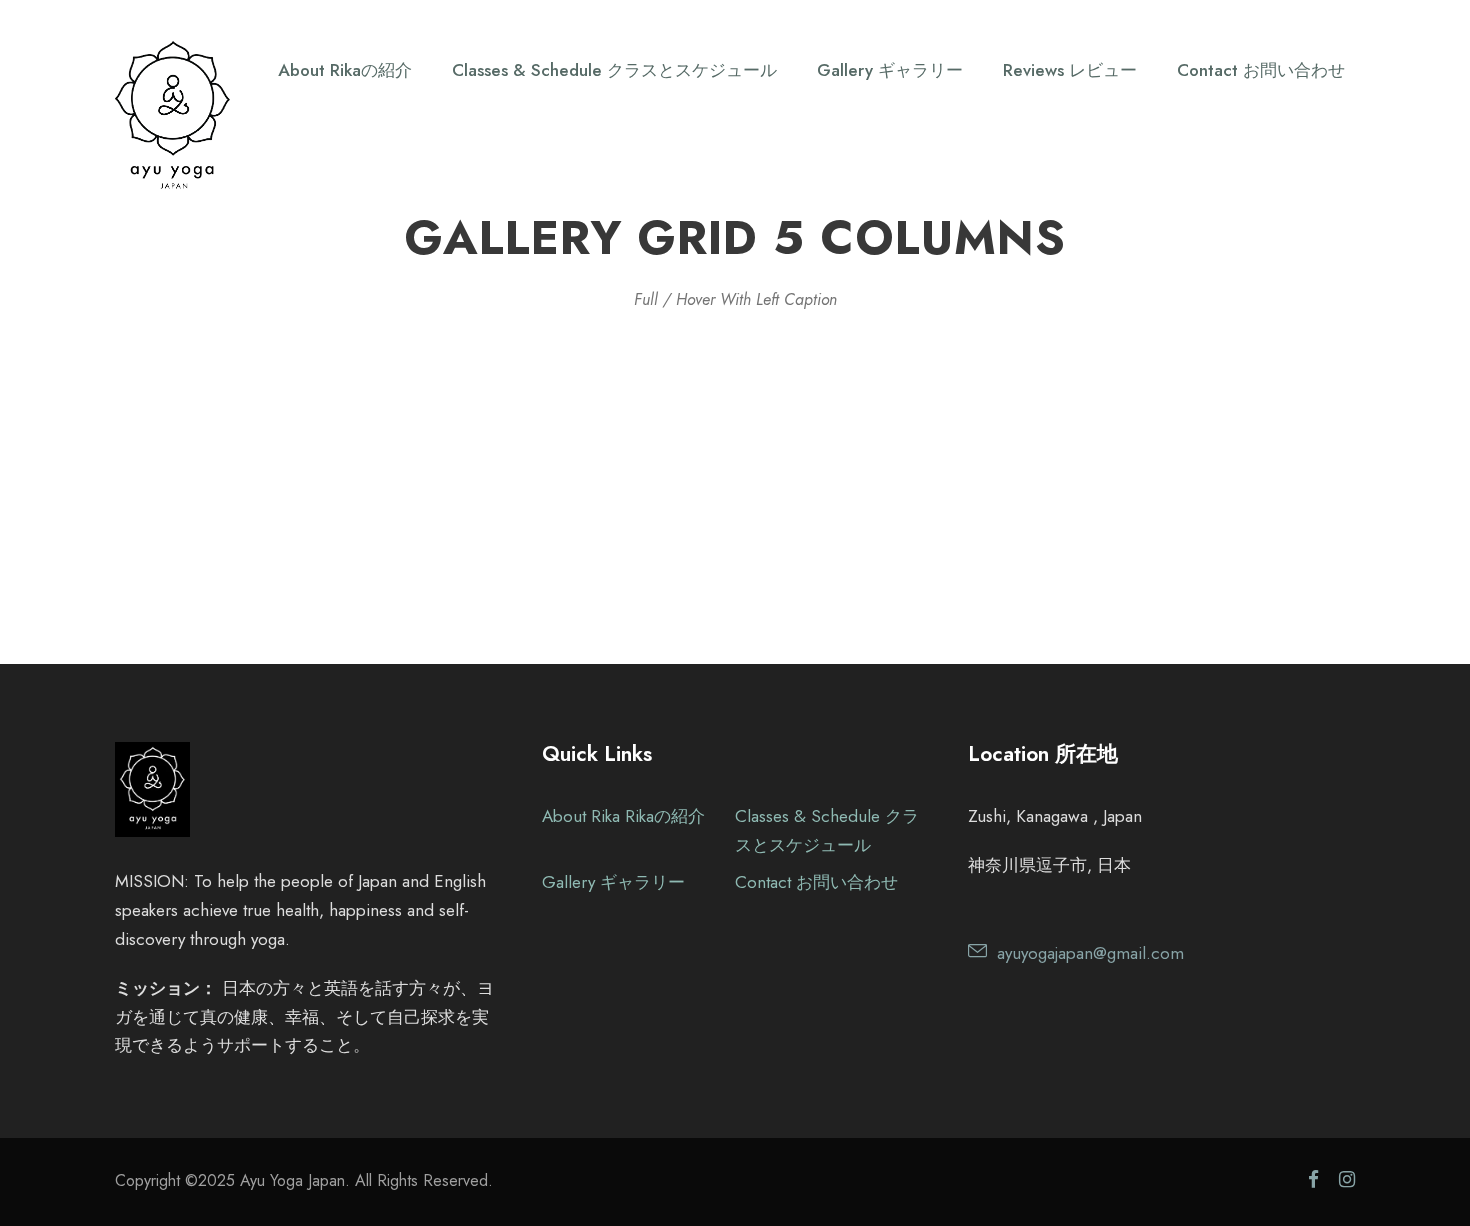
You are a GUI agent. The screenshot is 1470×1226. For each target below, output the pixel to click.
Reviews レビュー (1070, 70)
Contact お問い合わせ (1261, 70)
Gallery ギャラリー (890, 70)
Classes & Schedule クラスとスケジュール (614, 70)
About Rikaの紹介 (345, 70)
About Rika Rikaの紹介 (623, 816)
